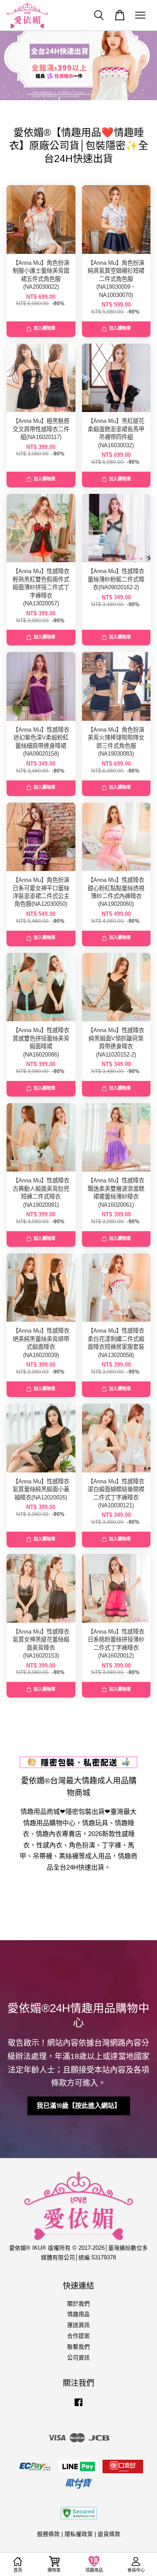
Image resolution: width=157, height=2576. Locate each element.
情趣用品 (78, 2314)
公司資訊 (78, 2358)
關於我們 (78, 2304)
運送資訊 (78, 2325)
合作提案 (78, 2336)
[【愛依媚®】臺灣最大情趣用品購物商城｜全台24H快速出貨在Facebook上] (78, 2406)
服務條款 (48, 2534)
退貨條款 (109, 2534)
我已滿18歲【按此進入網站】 (79, 2106)
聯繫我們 (78, 2347)
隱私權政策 (79, 2534)
